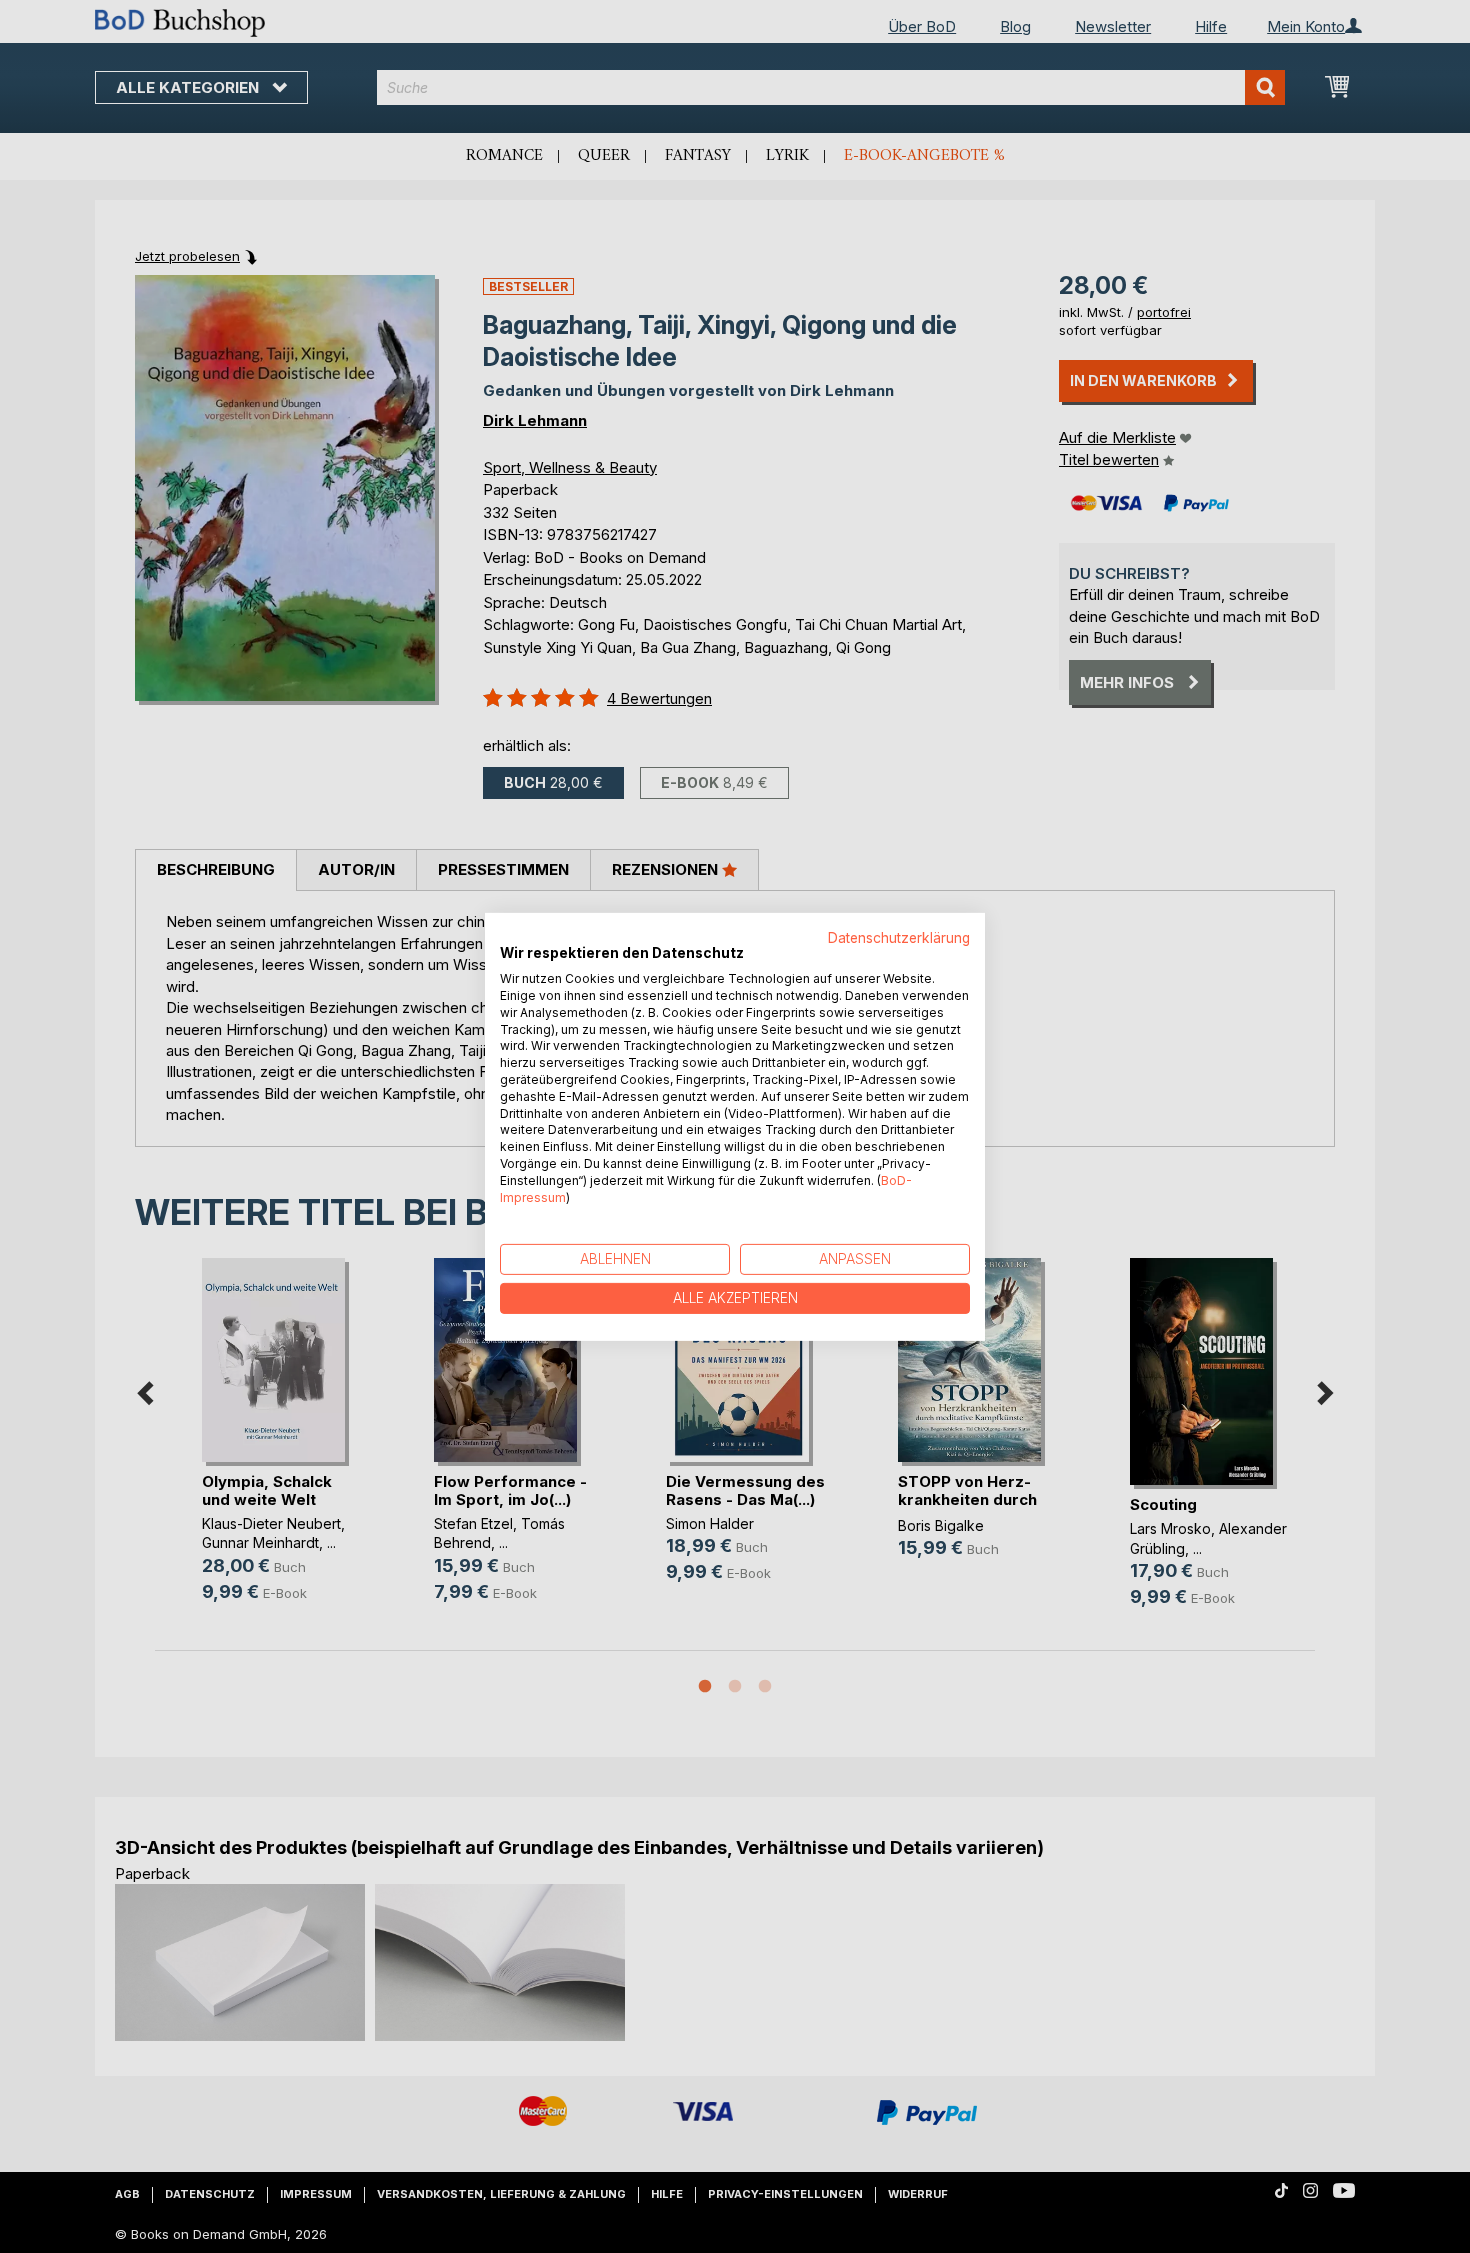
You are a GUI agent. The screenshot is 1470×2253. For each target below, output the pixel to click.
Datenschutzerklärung (899, 937)
